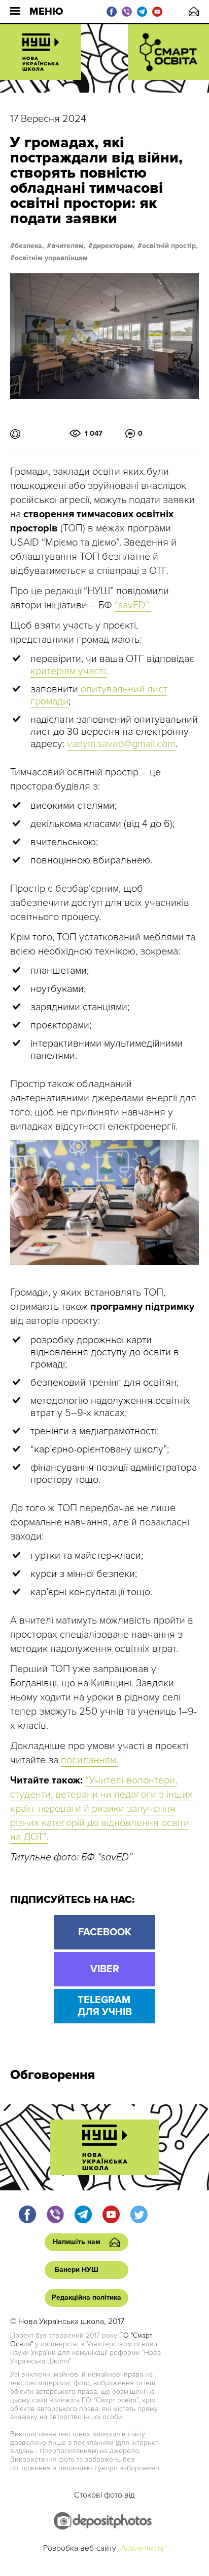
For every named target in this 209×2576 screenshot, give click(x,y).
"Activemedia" (142, 2548)
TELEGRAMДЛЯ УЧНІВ (105, 2006)
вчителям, (68, 246)
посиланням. (90, 1760)
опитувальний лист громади (99, 695)
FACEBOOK (105, 1932)
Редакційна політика (86, 2297)
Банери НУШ (77, 2270)
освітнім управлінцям (51, 258)
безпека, (29, 246)
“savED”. (133, 605)
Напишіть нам (194, 11)
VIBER (105, 1969)
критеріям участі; (69, 671)
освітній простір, (170, 246)
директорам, (114, 246)
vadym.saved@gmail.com (121, 744)
